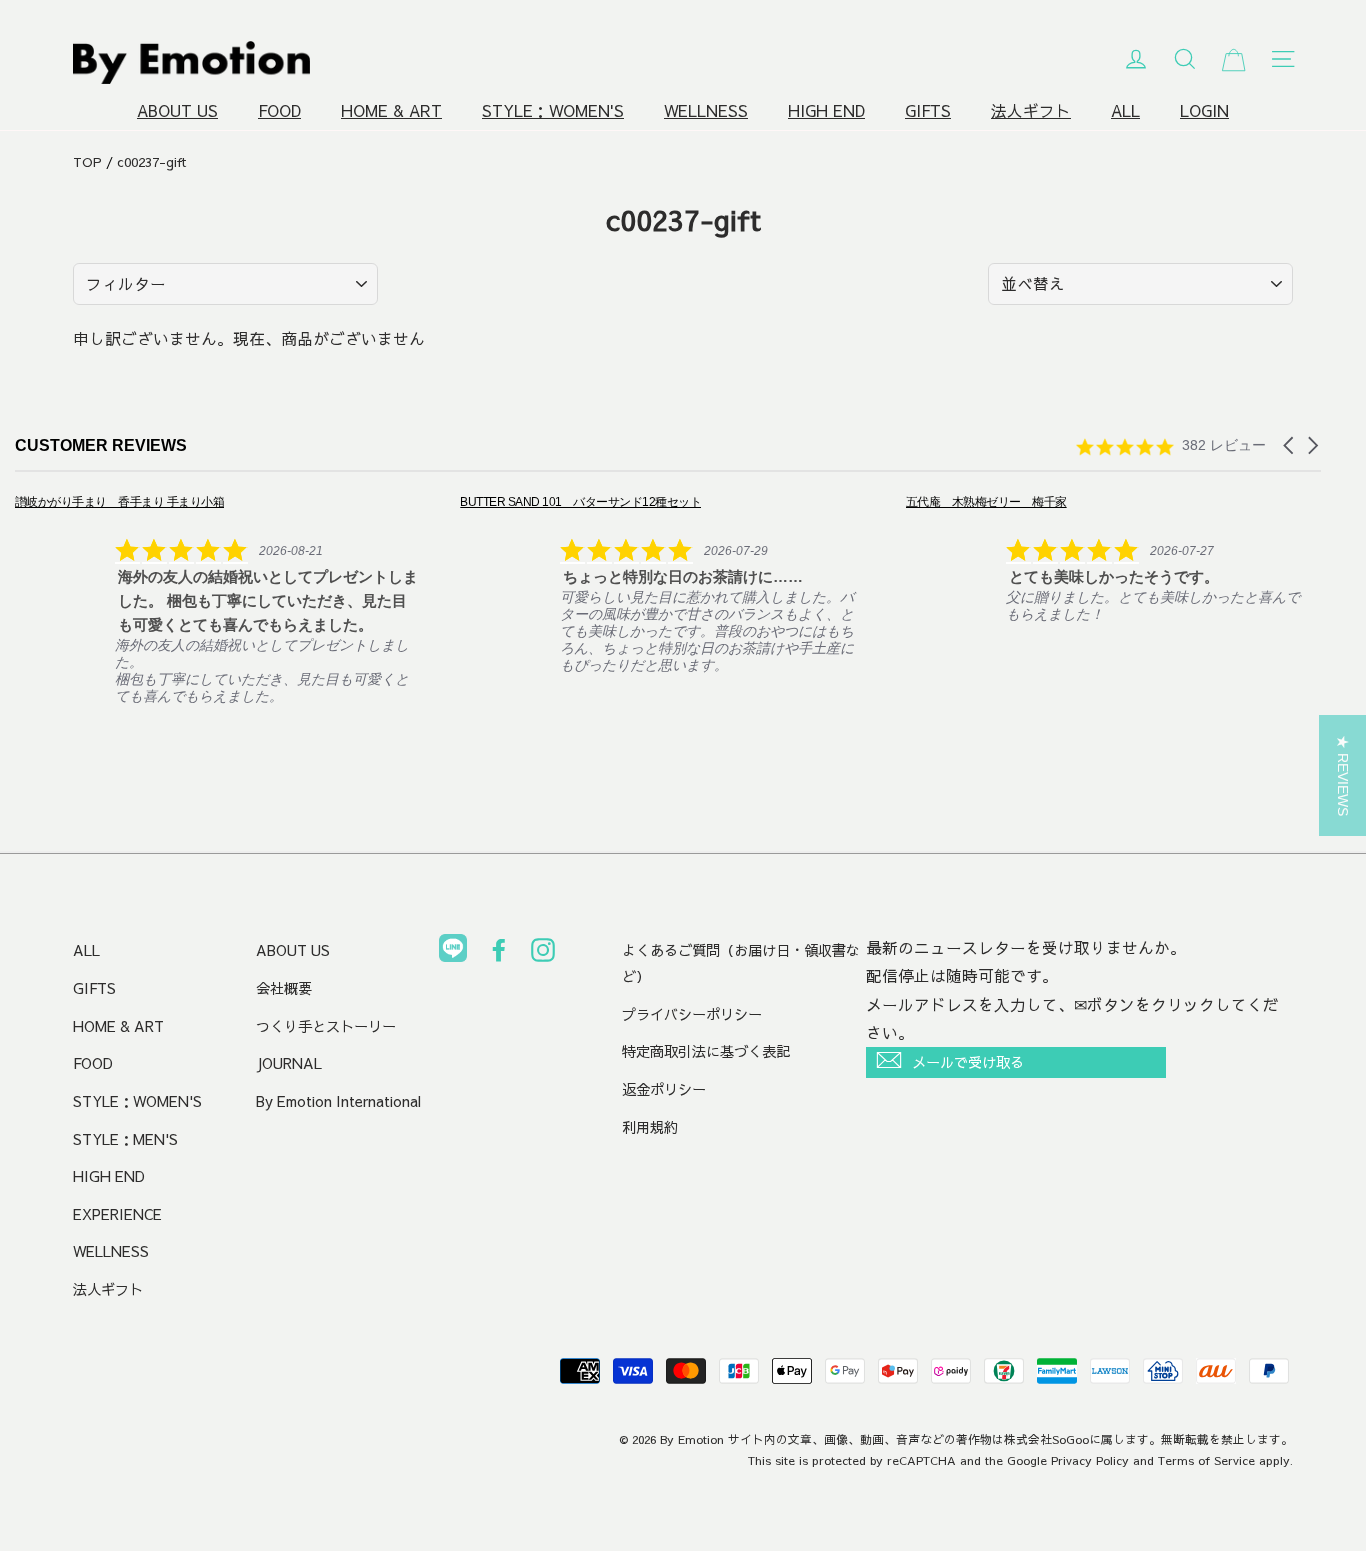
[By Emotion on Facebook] (499, 954)
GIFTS (928, 110)
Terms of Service (1206, 1460)
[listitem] (216, 598)
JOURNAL (289, 1063)
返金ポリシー (664, 1089)
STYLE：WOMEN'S (553, 110)
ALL (1125, 110)
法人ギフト (1031, 110)
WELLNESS (706, 110)
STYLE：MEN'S (125, 1139)
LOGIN (1204, 110)
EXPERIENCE (117, 1214)
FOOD (279, 110)
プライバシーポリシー (692, 1014)
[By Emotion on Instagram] (543, 954)
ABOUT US (177, 110)
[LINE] (453, 952)
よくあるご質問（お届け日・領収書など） (741, 963)
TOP (87, 162)
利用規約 (650, 1127)
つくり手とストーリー (326, 1026)
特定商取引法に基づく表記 (706, 1051)
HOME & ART (391, 110)
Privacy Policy (1090, 1460)
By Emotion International (338, 1101)
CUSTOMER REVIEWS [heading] (101, 445)
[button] (1290, 445)
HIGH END (826, 110)
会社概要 (284, 988)
